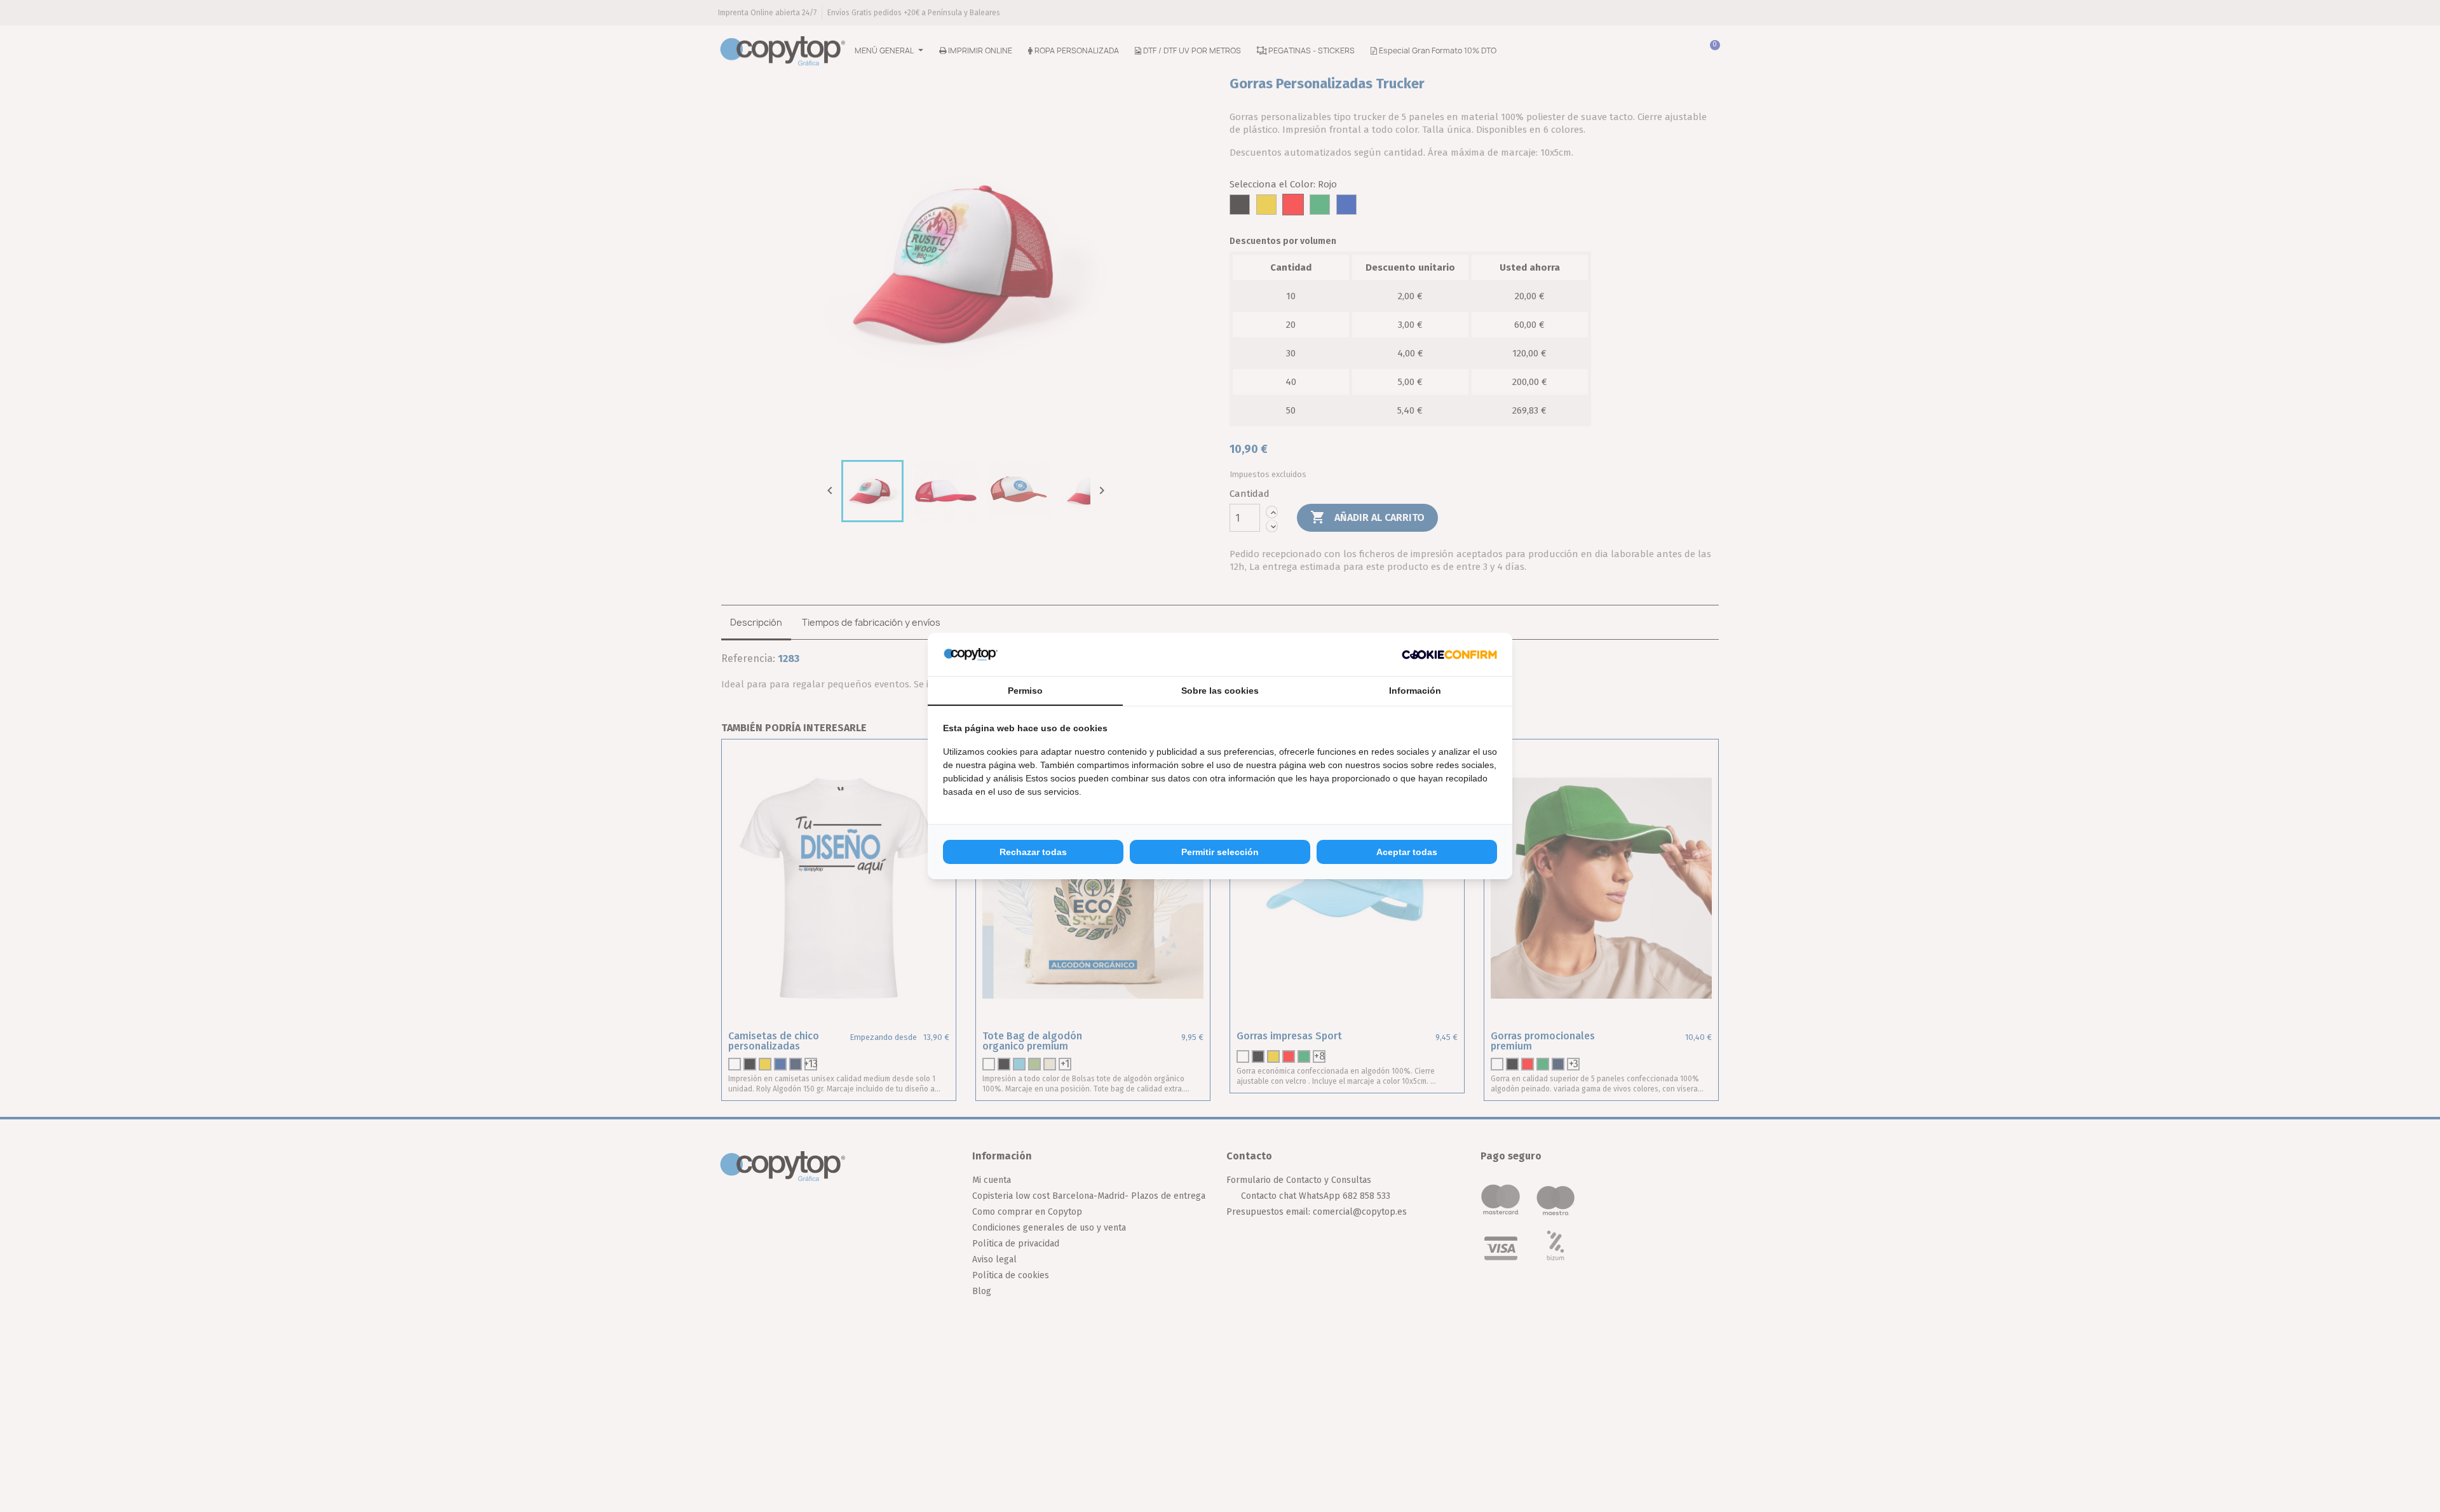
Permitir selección (1220, 852)
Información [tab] (1415, 691)
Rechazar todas (1033, 852)
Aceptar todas (1407, 852)
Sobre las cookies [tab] (1220, 691)
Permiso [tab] (1025, 691)
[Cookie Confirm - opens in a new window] (1449, 654)
